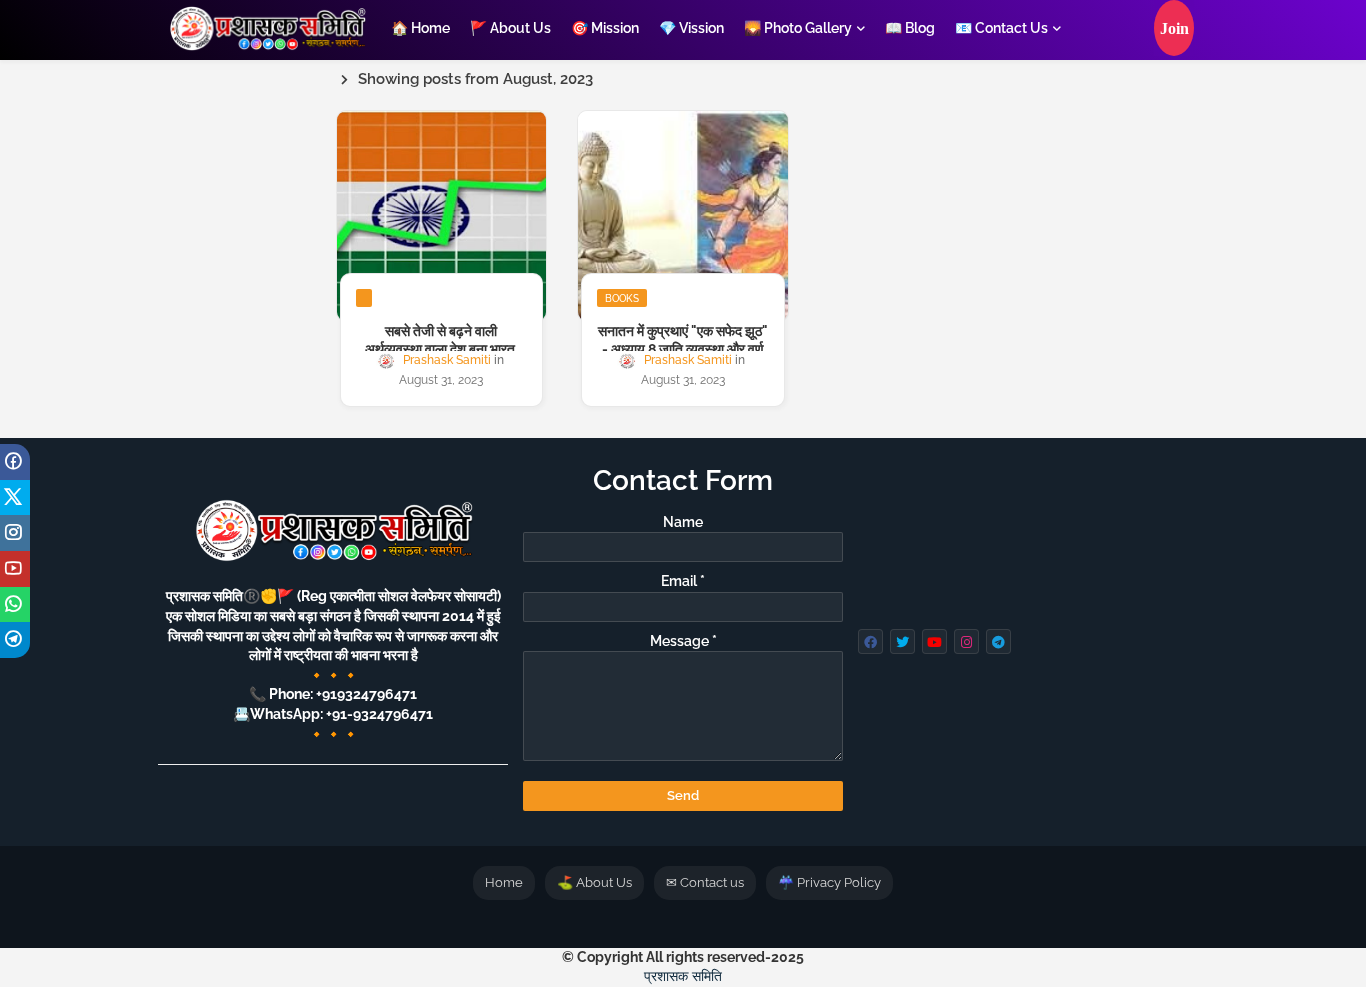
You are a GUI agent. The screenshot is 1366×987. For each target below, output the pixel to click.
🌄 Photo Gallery (798, 28)
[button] (1174, 28)
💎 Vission (691, 28)
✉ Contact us (705, 882)
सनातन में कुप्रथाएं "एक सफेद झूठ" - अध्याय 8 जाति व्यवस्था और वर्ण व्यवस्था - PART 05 (683, 349)
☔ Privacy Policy (829, 882)
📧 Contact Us (1001, 28)
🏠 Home (420, 28)
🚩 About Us (510, 28)
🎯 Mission (605, 28)
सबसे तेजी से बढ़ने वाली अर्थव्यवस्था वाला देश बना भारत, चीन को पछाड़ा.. (441, 349)
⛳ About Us (594, 882)
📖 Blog (910, 28)
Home (504, 882)
